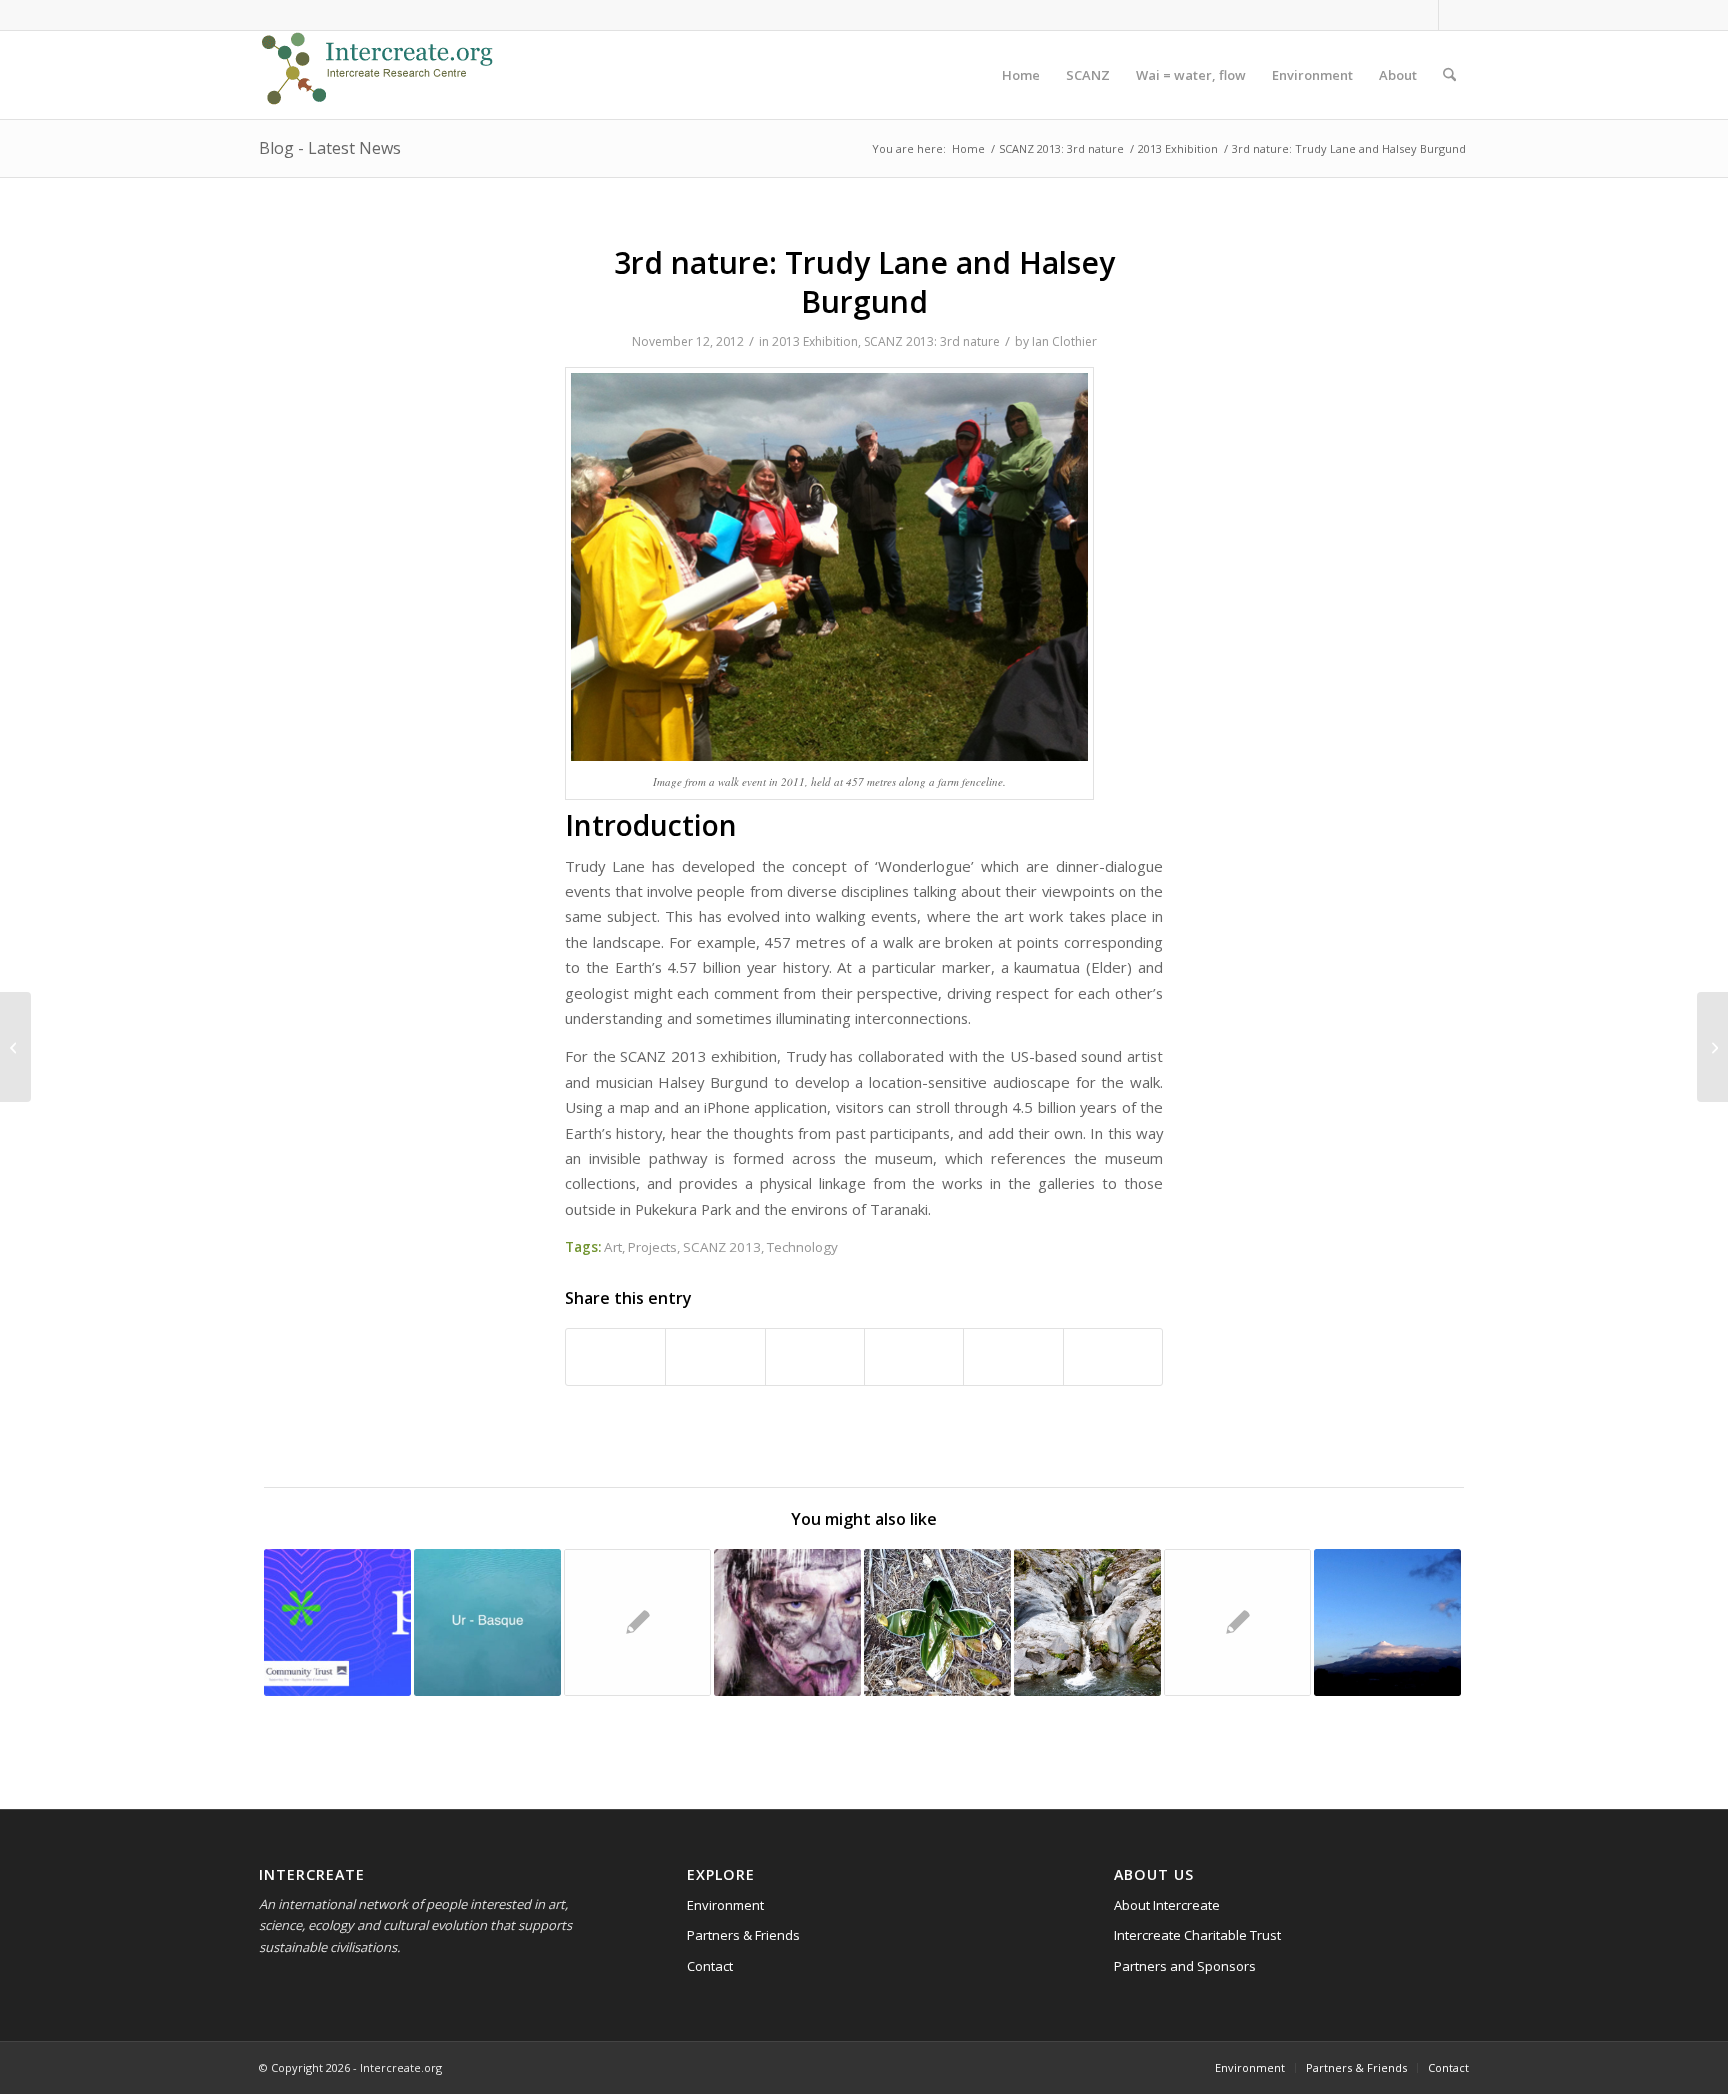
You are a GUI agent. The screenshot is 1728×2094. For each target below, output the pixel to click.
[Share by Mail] (1113, 1357)
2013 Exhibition (815, 341)
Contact (710, 1966)
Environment (725, 1905)
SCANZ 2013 (722, 1247)
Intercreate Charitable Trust (1197, 1935)
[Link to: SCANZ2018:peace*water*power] (1087, 1622)
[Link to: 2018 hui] (1387, 1622)
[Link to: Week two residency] (1237, 1622)
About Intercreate (1167, 1905)
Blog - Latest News (330, 148)
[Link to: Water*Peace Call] (337, 1622)
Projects (652, 1247)
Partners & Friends (743, 1935)
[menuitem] (1021, 75)
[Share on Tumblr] (1013, 1357)
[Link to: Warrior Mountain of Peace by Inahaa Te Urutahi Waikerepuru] (787, 1622)
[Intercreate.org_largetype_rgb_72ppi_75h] (377, 75)
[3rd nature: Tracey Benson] (15, 1047)
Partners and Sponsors (1185, 1966)
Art (613, 1247)
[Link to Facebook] (1423, 15)
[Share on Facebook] (615, 1357)
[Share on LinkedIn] (914, 1357)
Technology (802, 1247)
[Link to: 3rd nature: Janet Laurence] (637, 1622)
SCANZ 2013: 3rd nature (932, 341)
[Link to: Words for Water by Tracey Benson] (487, 1622)
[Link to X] (1454, 15)
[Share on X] (715, 1357)
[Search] (1449, 75)
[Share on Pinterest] (815, 1357)
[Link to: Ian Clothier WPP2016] (937, 1622)
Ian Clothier (1064, 341)
